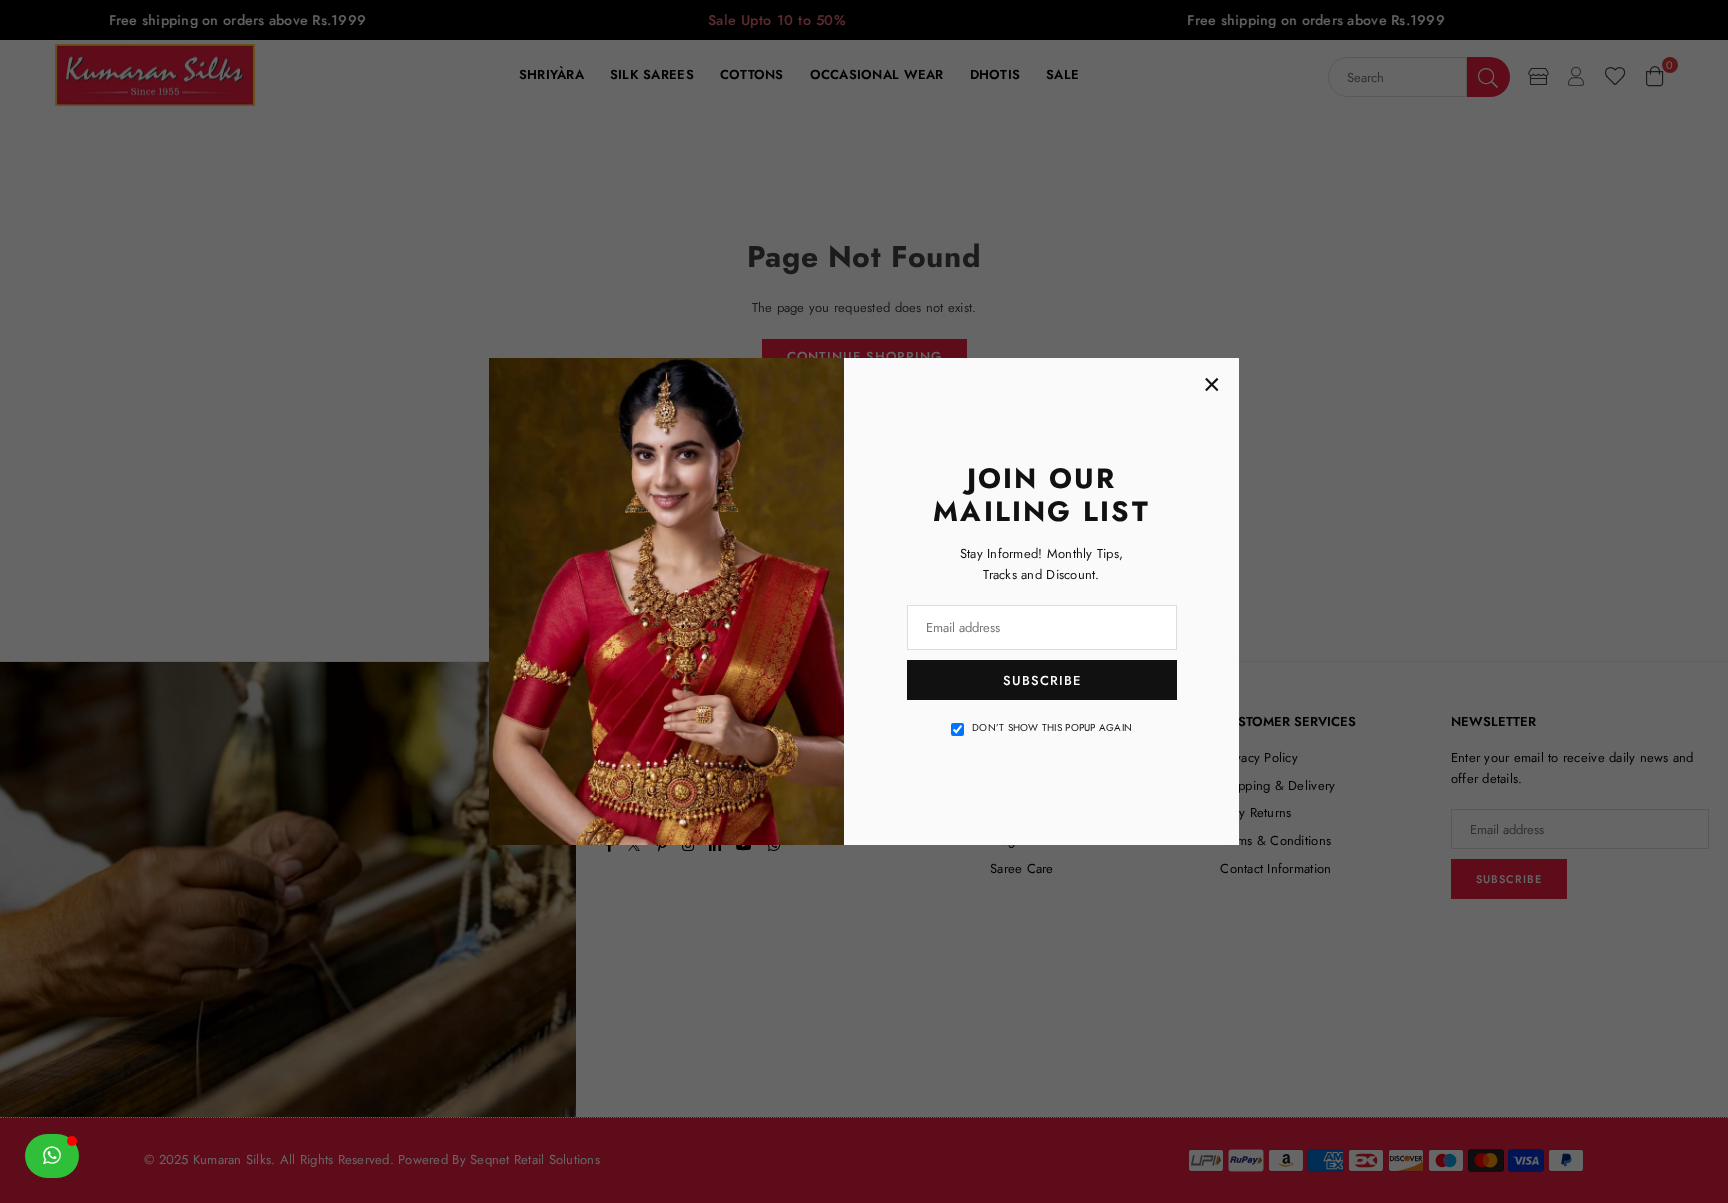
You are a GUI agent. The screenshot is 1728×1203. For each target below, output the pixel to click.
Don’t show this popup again (1052, 727)
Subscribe (1042, 680)
